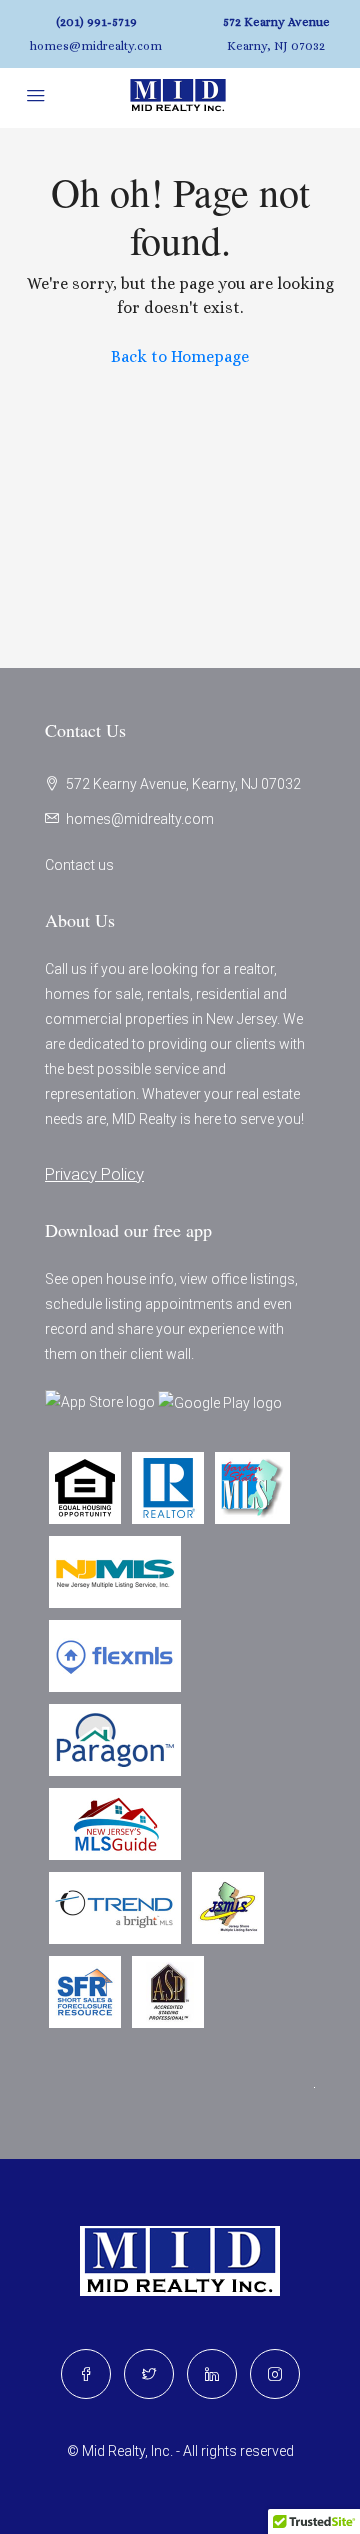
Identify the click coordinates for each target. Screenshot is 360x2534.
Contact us (79, 865)
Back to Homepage (180, 356)
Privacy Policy (94, 1174)
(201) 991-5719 (96, 22)
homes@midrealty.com (96, 46)
